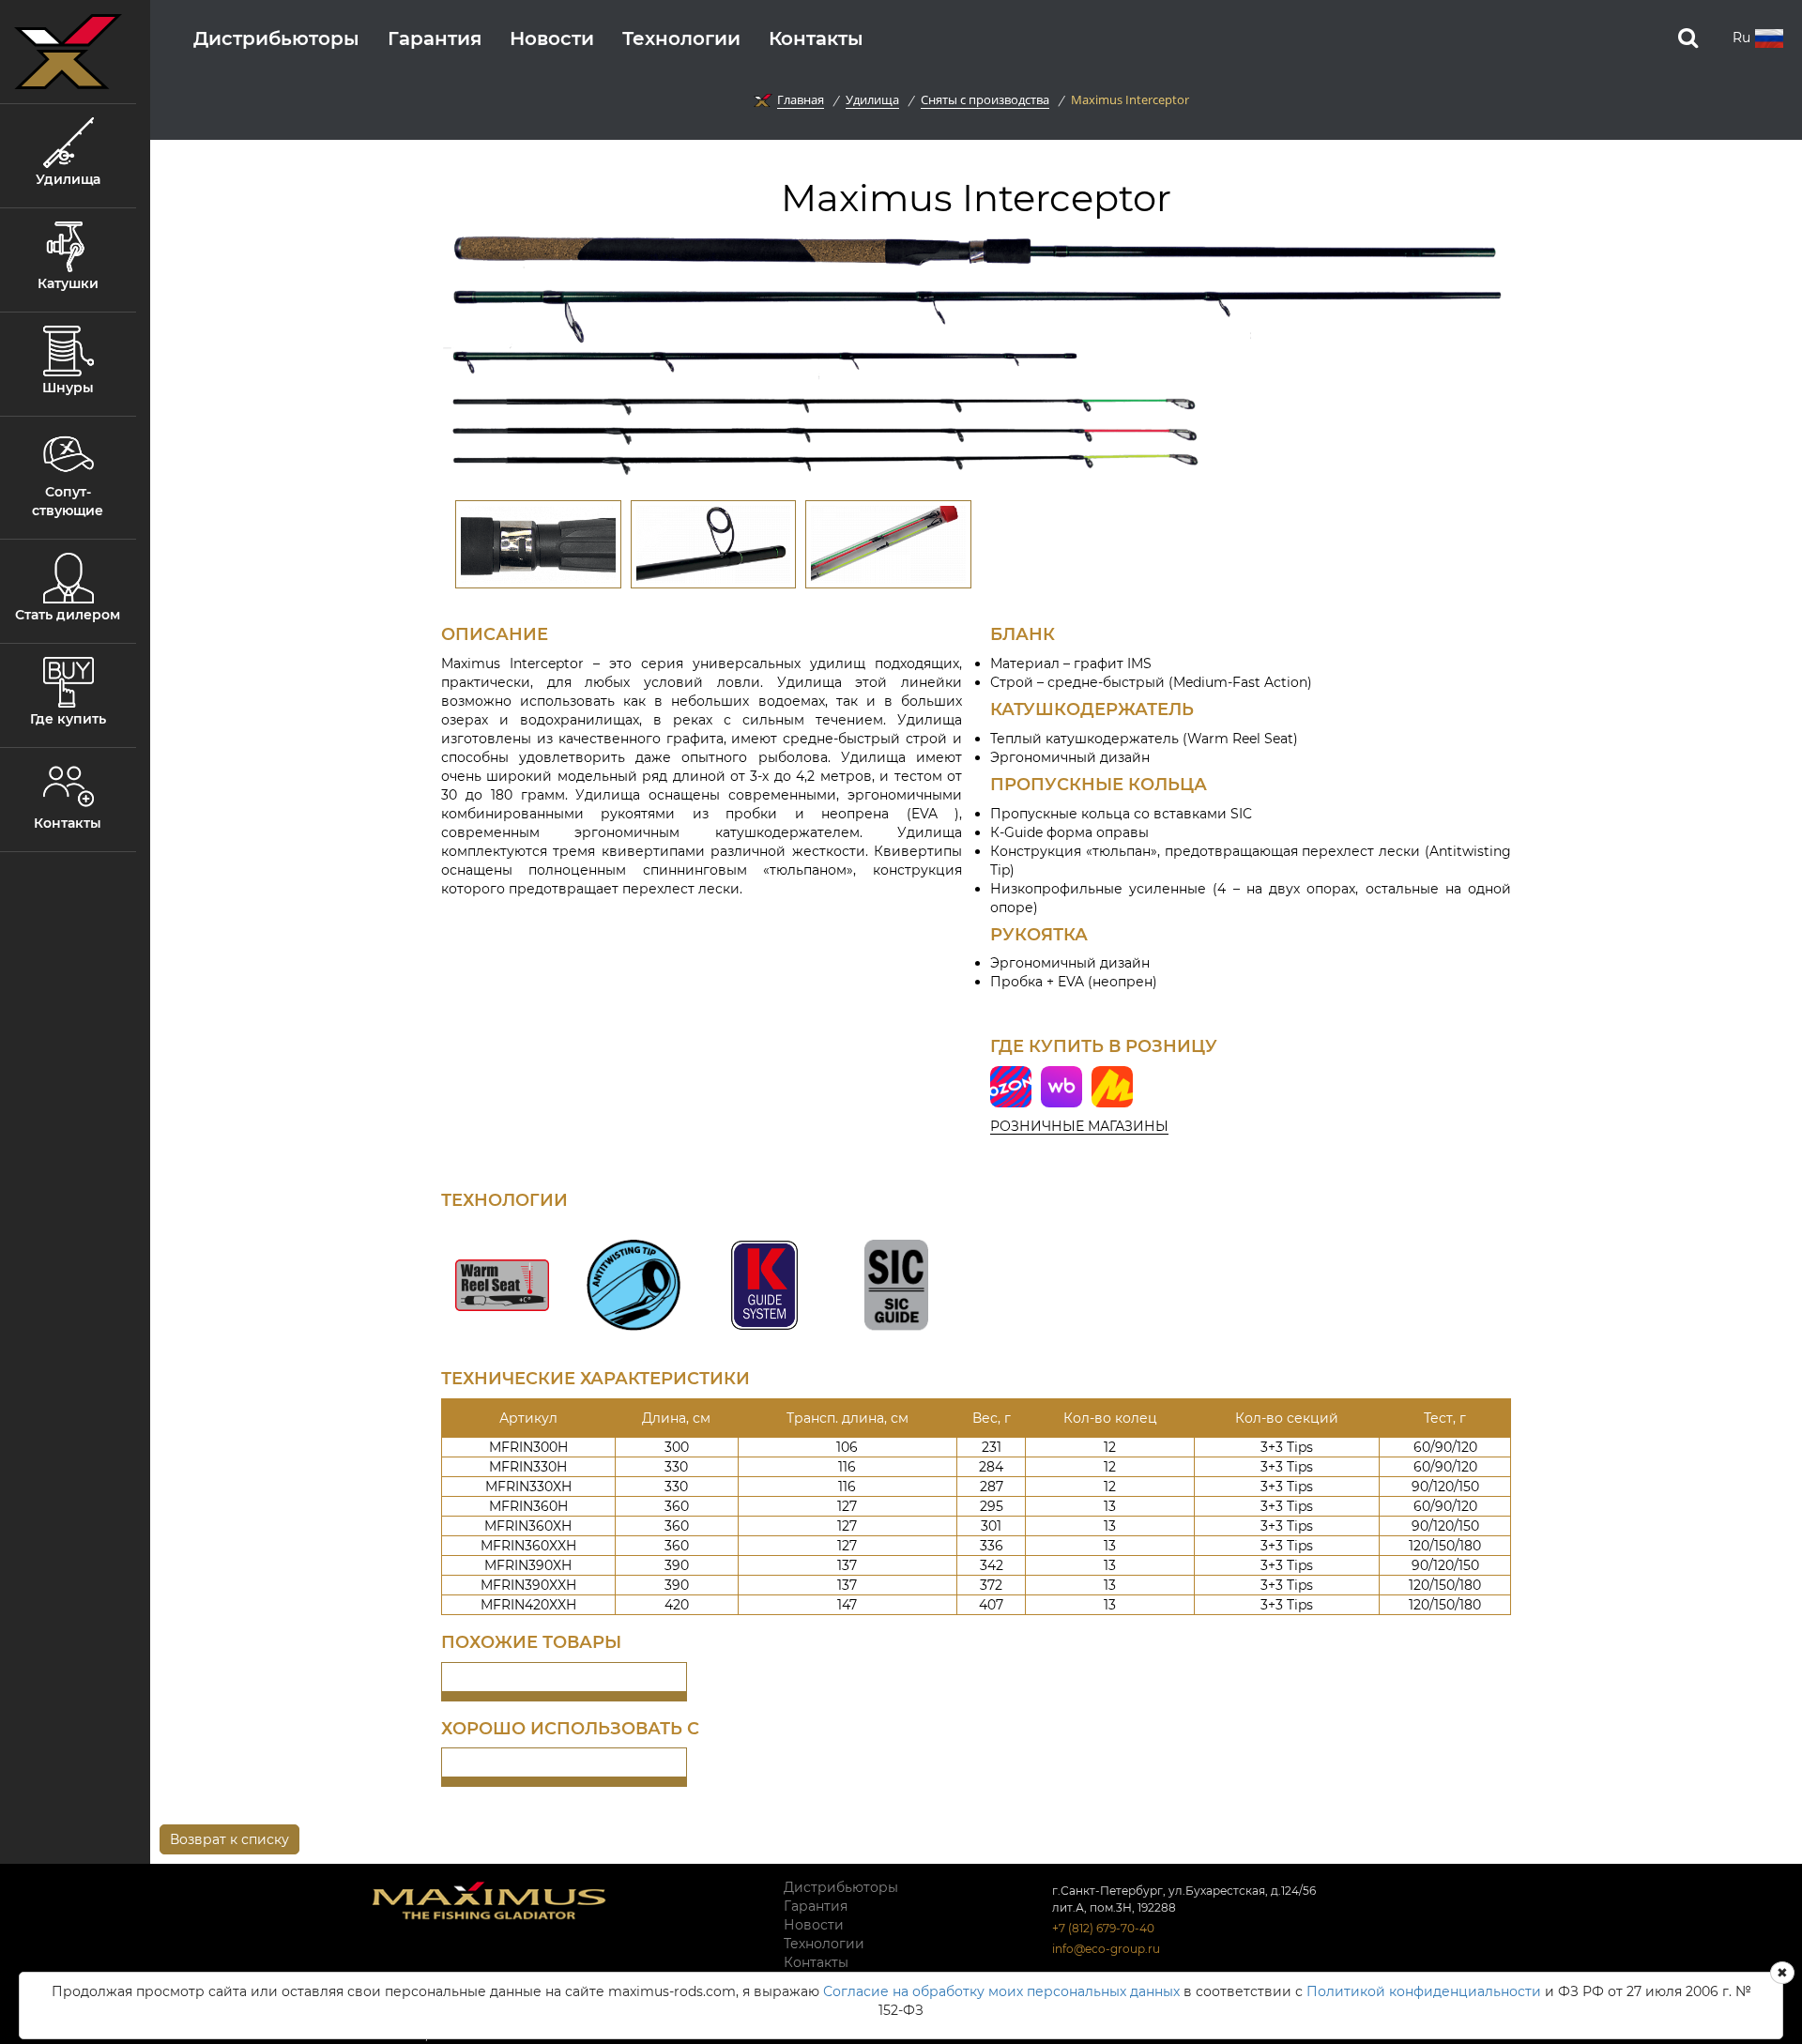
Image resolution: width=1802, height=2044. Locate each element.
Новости (552, 38)
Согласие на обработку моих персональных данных (1001, 1991)
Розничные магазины (1079, 1126)
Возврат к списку (229, 1839)
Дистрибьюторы (276, 38)
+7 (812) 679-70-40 (1103, 1928)
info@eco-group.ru (1106, 1949)
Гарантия (435, 38)
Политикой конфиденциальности (1424, 1991)
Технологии (681, 38)
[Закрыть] (1782, 1973)
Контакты (816, 38)
